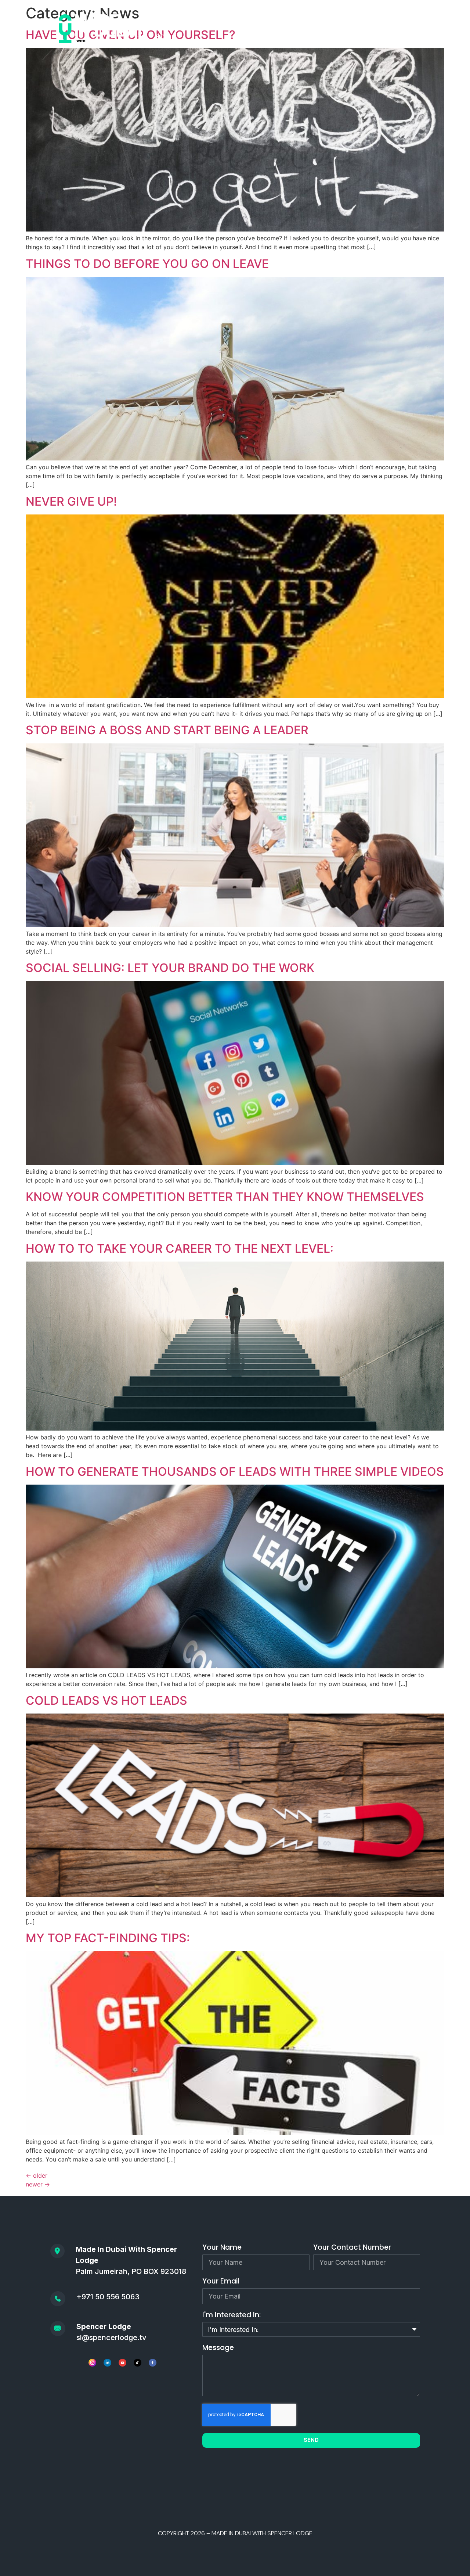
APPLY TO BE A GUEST (252, 20)
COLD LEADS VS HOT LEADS (106, 1700)
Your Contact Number (352, 2248)
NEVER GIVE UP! (71, 501)
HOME (157, 20)
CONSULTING (378, 20)
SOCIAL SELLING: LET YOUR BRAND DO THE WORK (170, 968)
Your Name (222, 2248)
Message (218, 2348)
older (37, 2175)
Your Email (221, 2282)
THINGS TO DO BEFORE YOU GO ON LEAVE (147, 264)
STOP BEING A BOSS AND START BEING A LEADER (167, 730)
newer (38, 2184)
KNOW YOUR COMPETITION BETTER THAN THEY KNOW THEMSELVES (225, 1197)
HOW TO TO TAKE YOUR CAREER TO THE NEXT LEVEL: (180, 1248)
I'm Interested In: (232, 2316)
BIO (160, 37)
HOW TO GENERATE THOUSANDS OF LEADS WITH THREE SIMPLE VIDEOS (235, 1472)
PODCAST (193, 20)
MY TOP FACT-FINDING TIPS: (108, 1938)
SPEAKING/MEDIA (321, 20)
